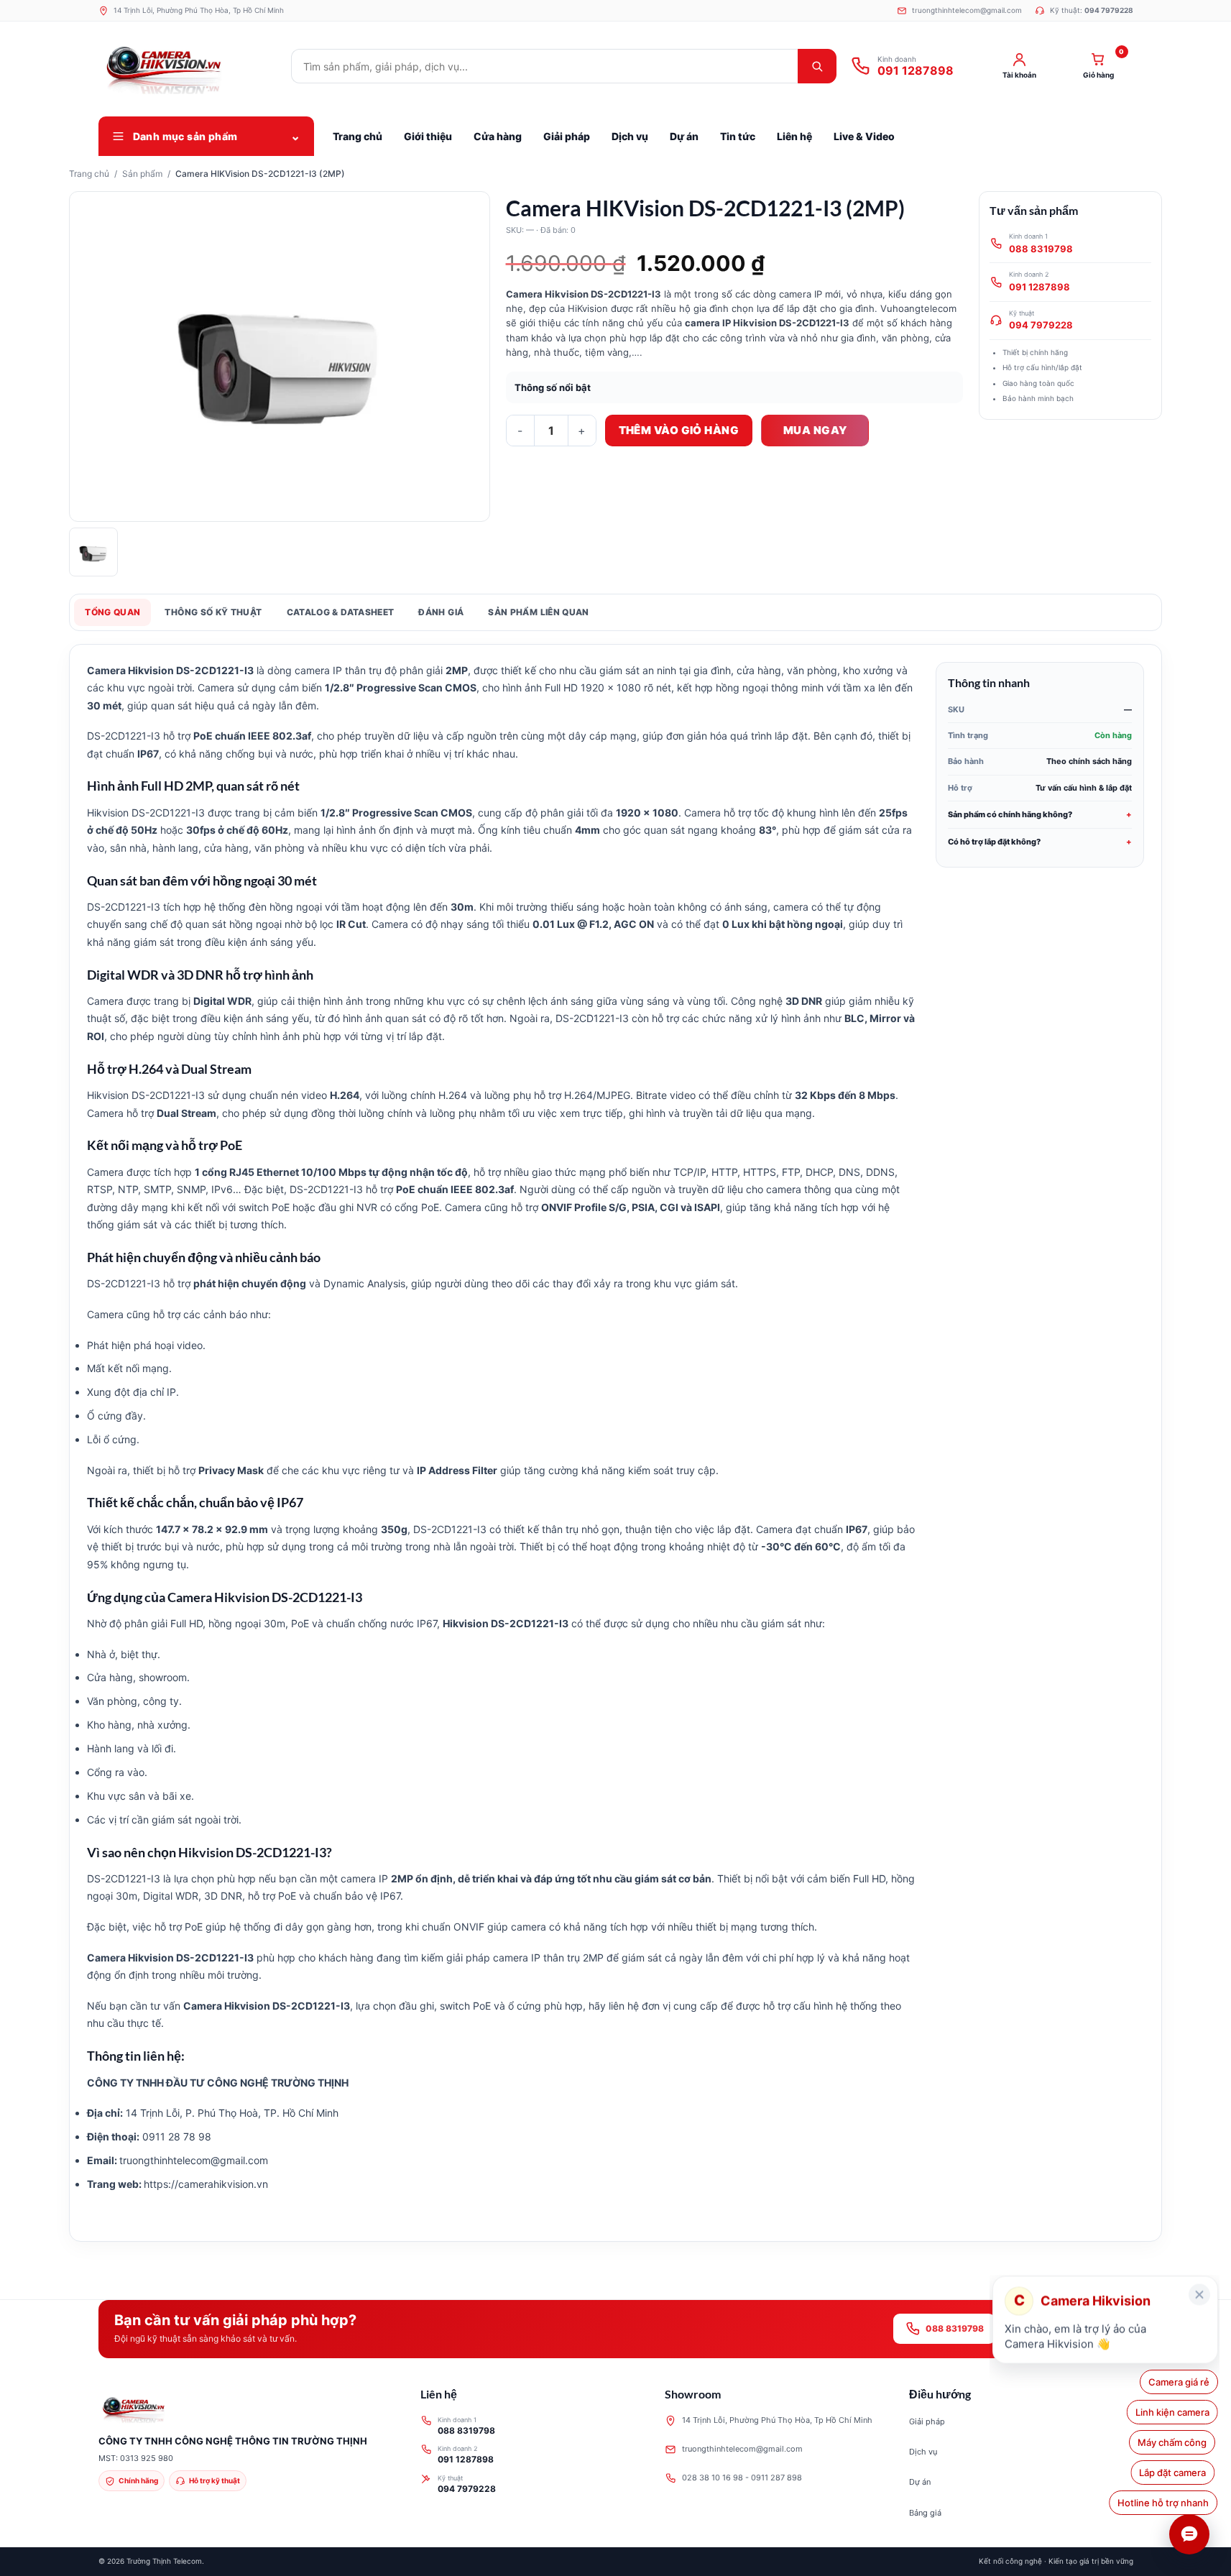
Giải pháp (927, 2421)
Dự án (920, 2482)
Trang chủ (89, 174)
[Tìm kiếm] (817, 66)
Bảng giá (925, 2513)
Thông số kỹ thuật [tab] (213, 612)
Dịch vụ (923, 2452)
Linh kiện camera (1172, 2412)
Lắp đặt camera (1176, 2472)
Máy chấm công (1175, 2442)
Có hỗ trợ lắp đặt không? (994, 842)
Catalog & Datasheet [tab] (341, 612)
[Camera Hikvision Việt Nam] (188, 66)
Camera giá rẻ (1179, 2382)
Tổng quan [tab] (112, 612)
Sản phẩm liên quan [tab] (538, 612)
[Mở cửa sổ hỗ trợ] (1189, 2534)
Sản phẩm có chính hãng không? (1010, 814)
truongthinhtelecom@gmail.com (742, 2449)
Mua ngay (815, 430)
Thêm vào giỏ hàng (679, 430)
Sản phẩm (142, 174)
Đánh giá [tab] (441, 612)
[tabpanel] (615, 1443)
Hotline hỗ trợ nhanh (1164, 2503)
